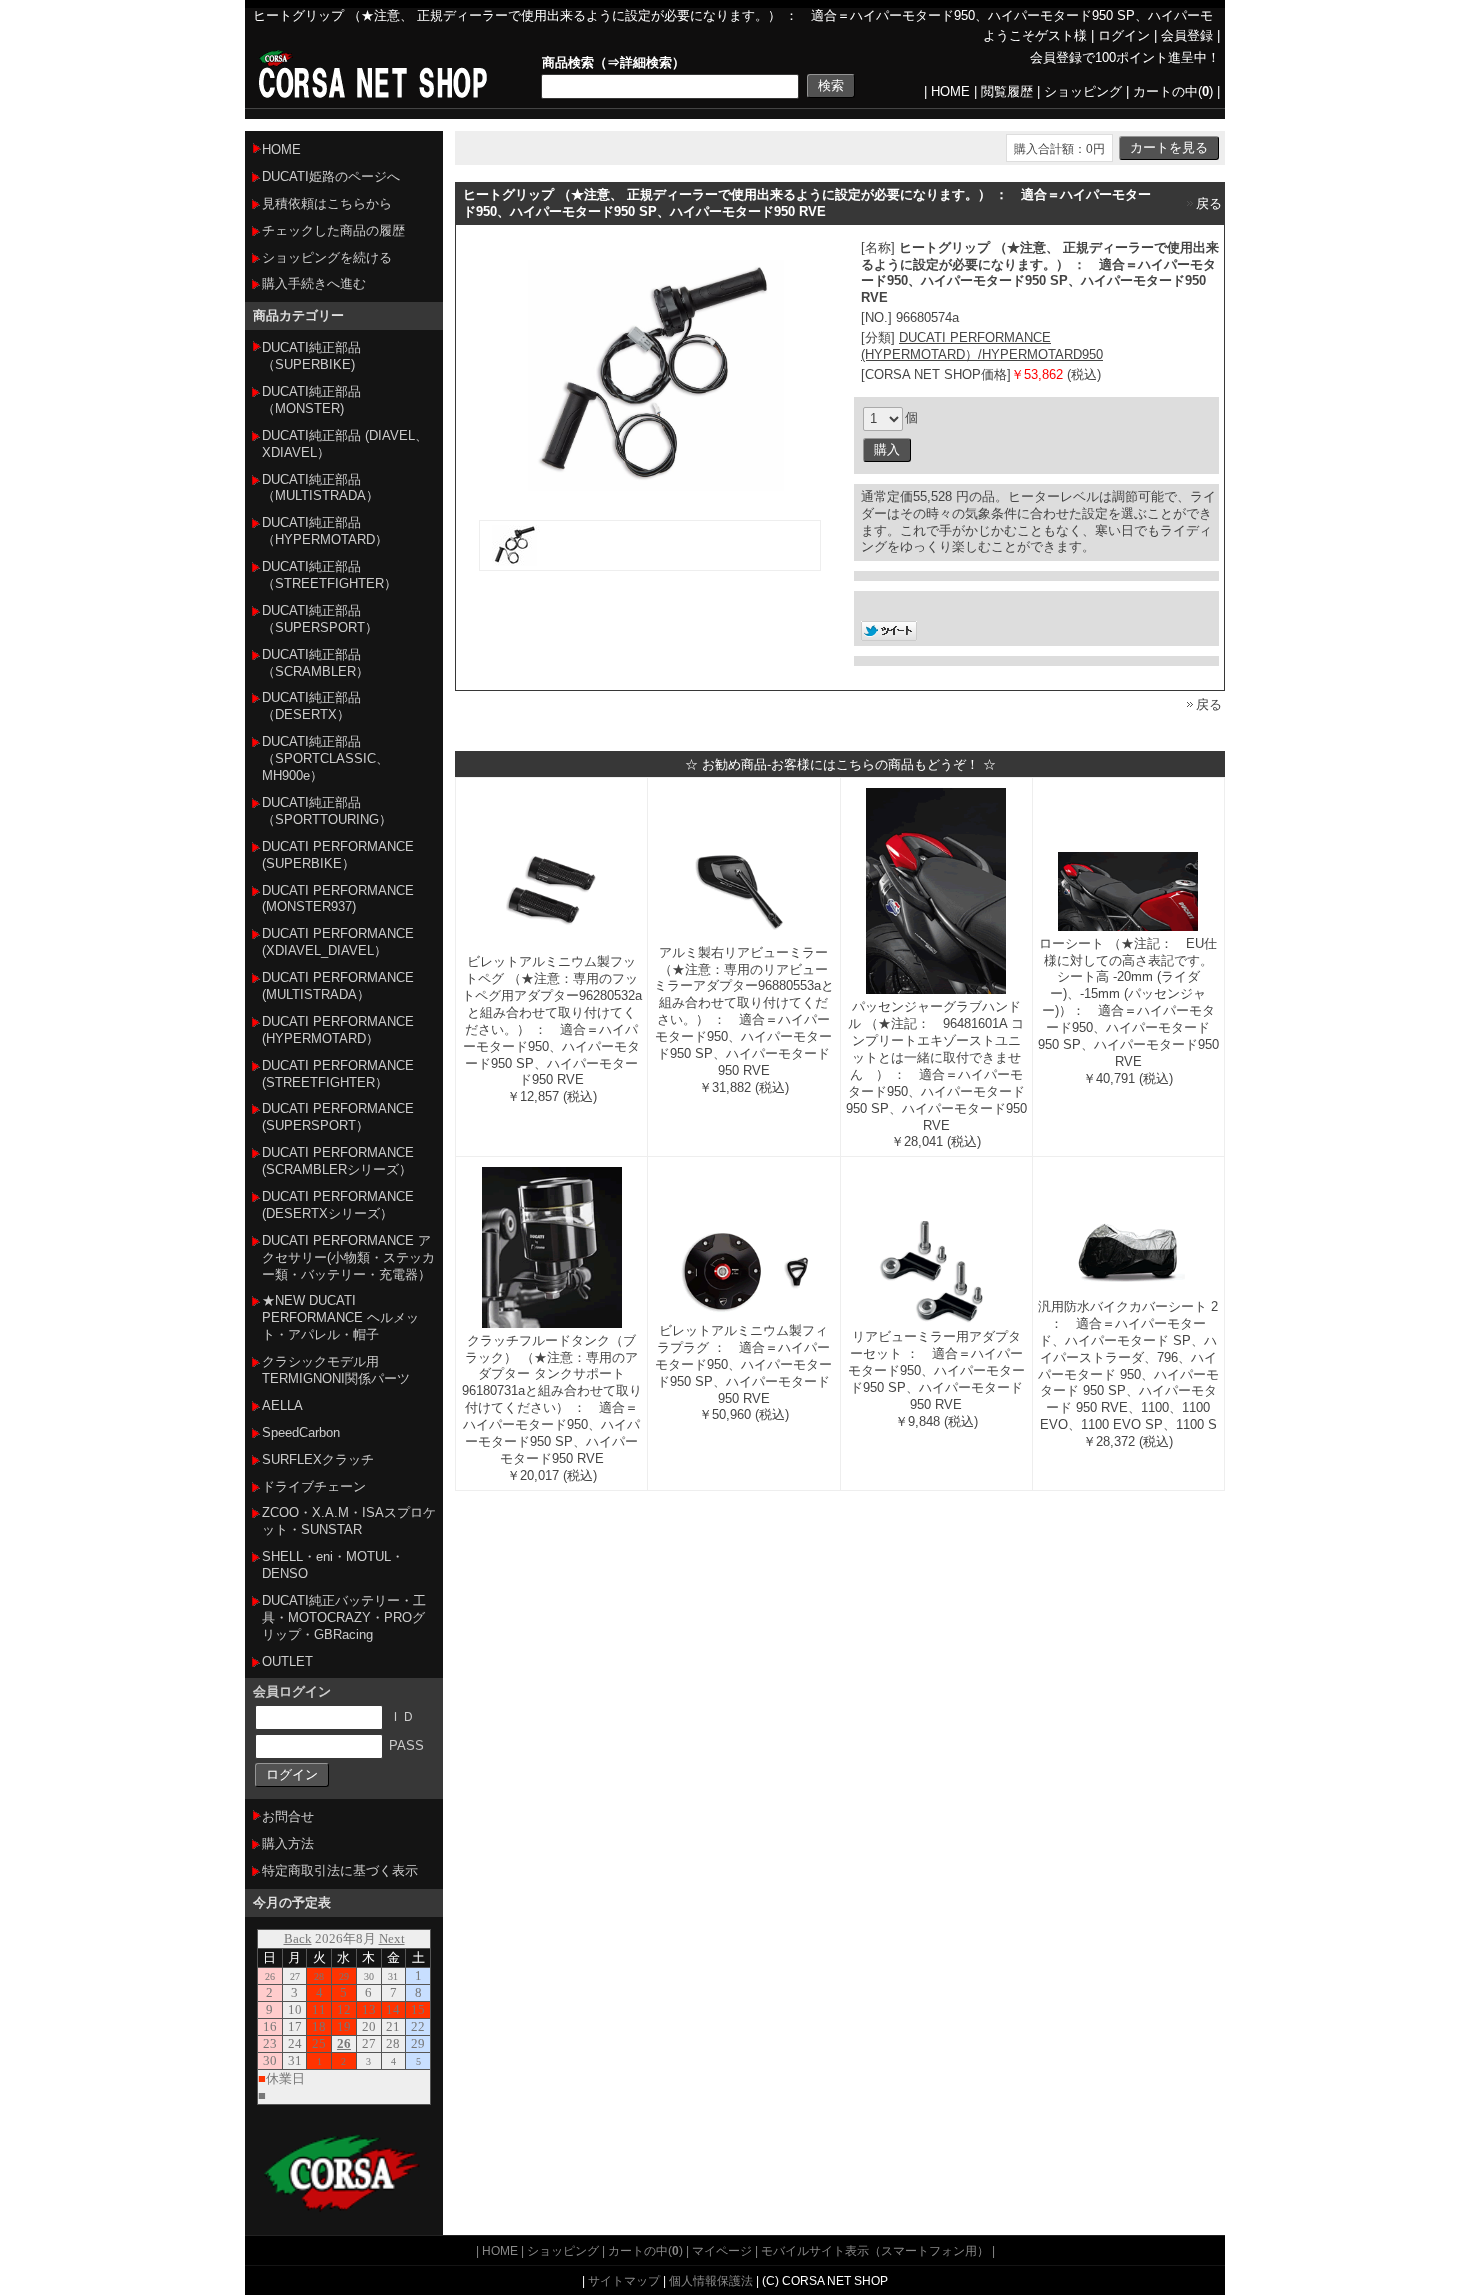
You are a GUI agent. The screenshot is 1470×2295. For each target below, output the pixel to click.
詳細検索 (646, 62)
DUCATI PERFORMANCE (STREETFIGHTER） (338, 1074)
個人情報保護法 (711, 2280)
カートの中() (1173, 91)
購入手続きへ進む (314, 283)
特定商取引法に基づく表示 (340, 1870)
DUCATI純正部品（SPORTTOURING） (327, 811)
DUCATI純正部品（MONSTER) (311, 400)
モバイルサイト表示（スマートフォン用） (875, 2250)
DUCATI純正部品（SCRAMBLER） (315, 663)
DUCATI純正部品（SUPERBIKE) (311, 356)
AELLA (282, 1405)
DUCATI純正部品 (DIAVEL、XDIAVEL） (345, 444)
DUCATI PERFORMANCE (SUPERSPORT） (338, 1117)
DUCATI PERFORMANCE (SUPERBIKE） (338, 855)
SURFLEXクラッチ (318, 1459)
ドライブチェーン (314, 1486)
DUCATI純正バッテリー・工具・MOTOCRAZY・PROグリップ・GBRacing (344, 1617)
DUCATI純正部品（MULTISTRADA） (320, 488)
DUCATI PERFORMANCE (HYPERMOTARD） (338, 1030)
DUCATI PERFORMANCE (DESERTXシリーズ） (338, 1205)
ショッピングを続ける (327, 257)
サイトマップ (624, 2280)
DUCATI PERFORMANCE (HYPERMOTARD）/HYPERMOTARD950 (982, 346)
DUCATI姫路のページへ (331, 176)
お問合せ (288, 1816)
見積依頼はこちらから (327, 203)
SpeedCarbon (301, 1432)
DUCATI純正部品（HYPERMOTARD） (325, 531)
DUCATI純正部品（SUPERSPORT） (320, 619)
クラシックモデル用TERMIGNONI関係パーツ (336, 1370)
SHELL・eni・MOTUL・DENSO (333, 1565)
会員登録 (1187, 35)
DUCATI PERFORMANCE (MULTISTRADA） (338, 986)
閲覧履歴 (1007, 91)
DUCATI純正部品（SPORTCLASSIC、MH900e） (325, 758)
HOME (950, 91)
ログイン (1124, 35)
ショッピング (1083, 91)
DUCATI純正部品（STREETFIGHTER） (329, 575)
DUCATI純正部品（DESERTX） (311, 706)
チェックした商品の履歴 (333, 230)
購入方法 (288, 1843)
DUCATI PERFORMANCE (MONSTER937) (338, 899)
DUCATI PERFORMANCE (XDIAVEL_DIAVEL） (338, 942)
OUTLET (287, 1661)
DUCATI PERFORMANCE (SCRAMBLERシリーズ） (338, 1161)
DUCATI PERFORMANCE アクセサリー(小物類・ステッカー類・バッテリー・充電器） (348, 1257)
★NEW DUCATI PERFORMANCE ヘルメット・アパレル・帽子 (340, 1317)
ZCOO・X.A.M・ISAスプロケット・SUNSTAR (349, 1521)
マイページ (722, 2250)
